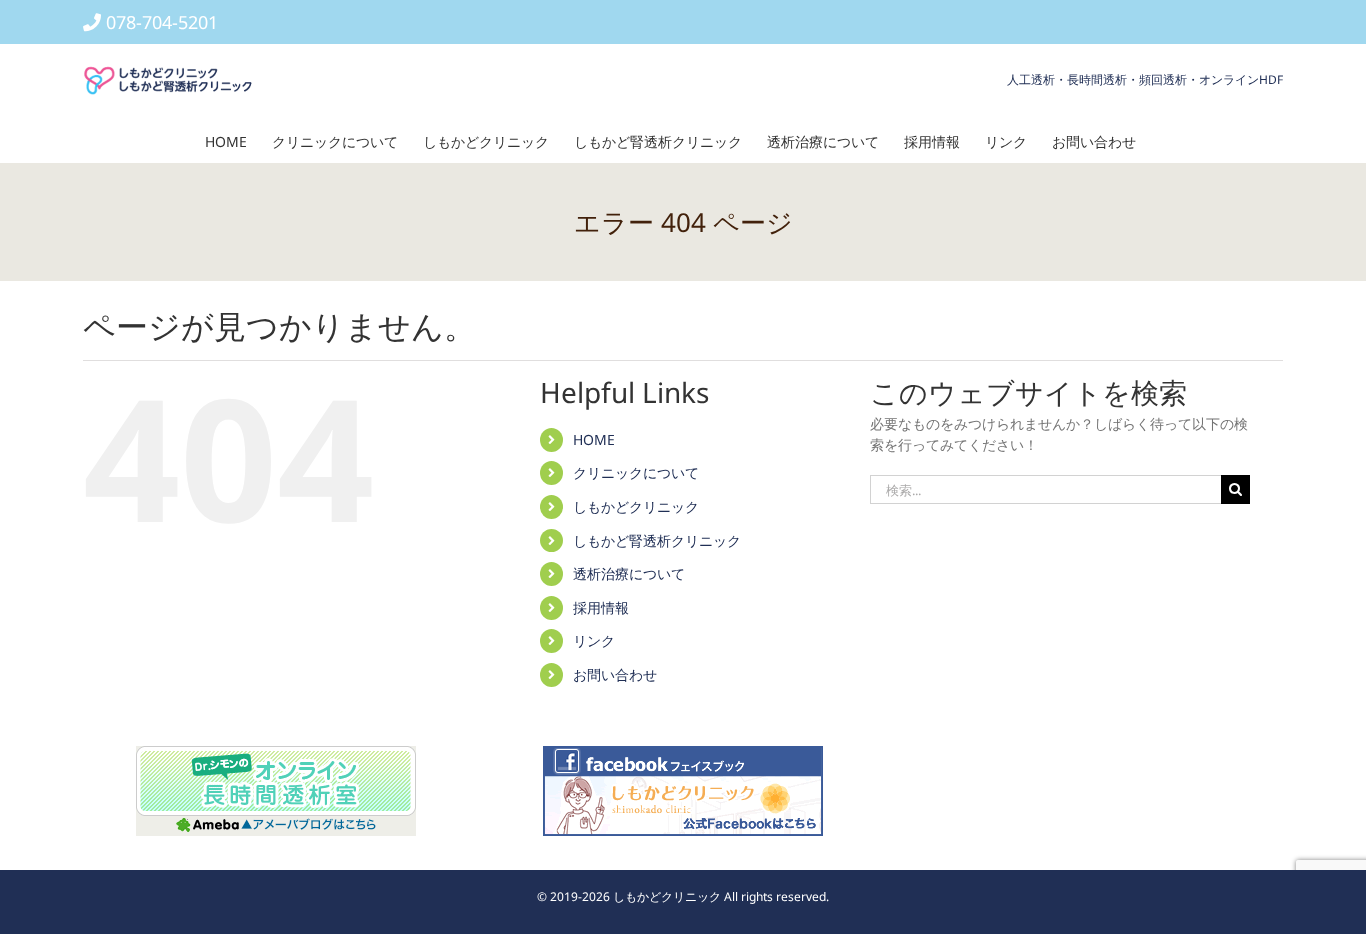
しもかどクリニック (636, 506)
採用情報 (601, 607)
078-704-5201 (162, 22)
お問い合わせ (615, 674)
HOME (594, 439)
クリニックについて (636, 472)
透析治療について (629, 573)
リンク (594, 640)
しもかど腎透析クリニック (657, 540)
